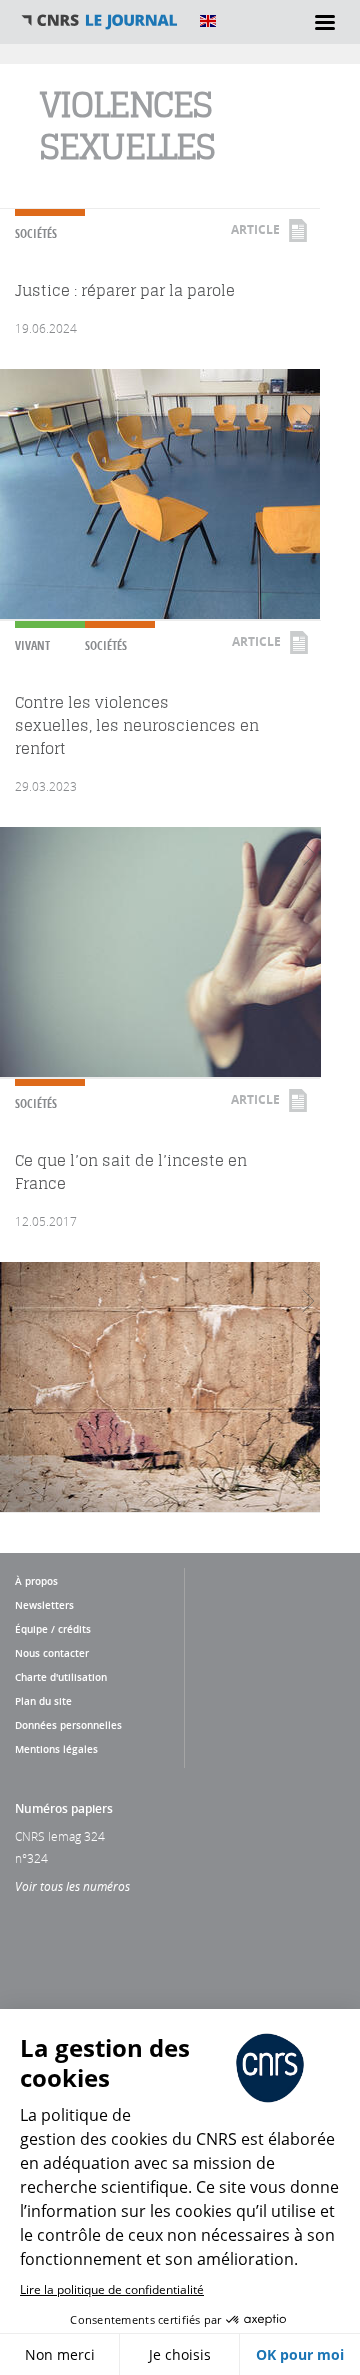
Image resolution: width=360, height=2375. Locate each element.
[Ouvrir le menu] (325, 22)
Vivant (32, 645)
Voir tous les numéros (72, 1886)
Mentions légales (56, 1749)
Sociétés (36, 233)
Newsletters (44, 1605)
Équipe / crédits (53, 1629)
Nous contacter (52, 1653)
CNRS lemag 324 (60, 1836)
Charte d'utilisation (61, 1677)
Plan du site (43, 1701)
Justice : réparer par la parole (125, 290)
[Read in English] (208, 21)
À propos (36, 1581)
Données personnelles (68, 1725)
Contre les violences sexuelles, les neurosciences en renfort (137, 725)
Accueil (100, 21)
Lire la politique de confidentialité (112, 2289)
